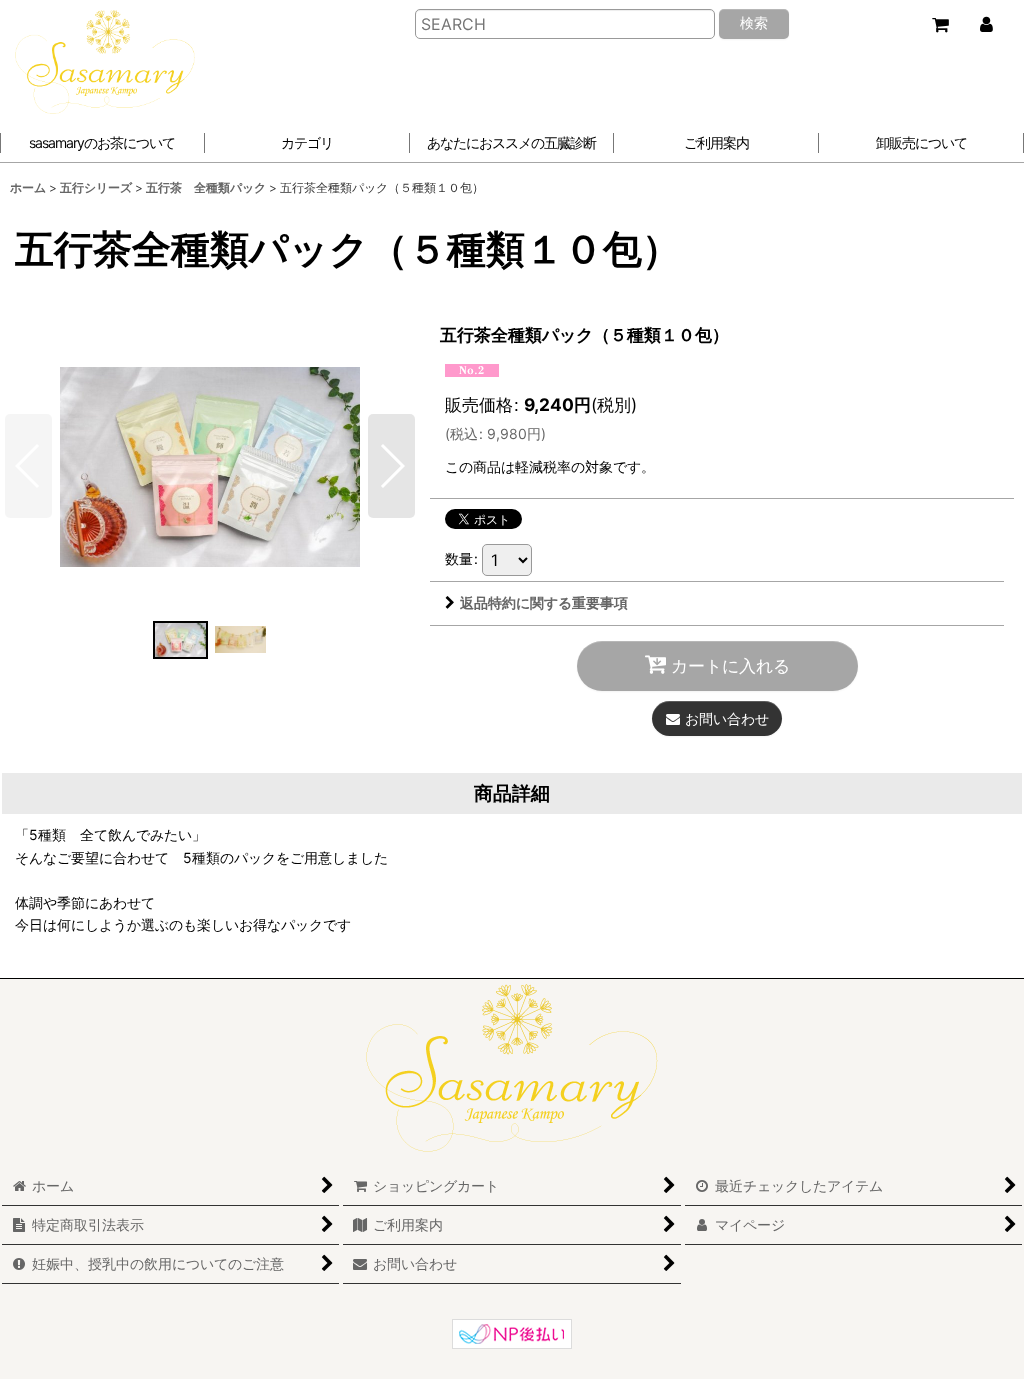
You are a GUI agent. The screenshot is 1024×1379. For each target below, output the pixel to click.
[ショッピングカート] (940, 25)
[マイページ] (986, 25)
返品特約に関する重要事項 (544, 602)
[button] (512, 143)
